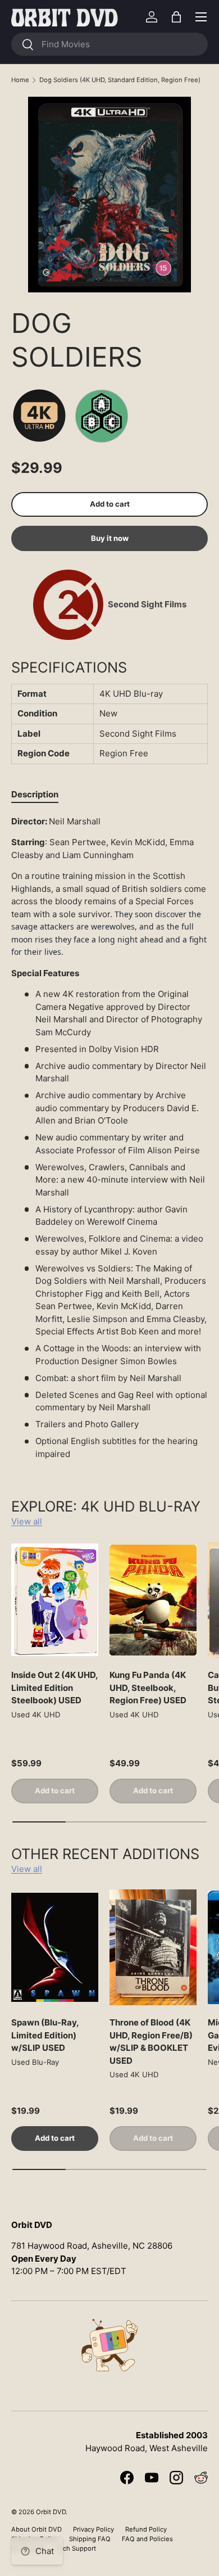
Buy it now (110, 538)
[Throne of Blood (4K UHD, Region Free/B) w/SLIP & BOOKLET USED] (153, 1948)
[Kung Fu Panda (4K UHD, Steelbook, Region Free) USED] (153, 1600)
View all (27, 1521)
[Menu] (201, 17)
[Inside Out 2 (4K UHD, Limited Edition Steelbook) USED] (55, 1600)
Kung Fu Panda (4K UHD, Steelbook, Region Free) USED (148, 1688)
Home (20, 80)
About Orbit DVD (36, 2529)
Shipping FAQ (90, 2539)
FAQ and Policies (147, 2539)
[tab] (35, 794)
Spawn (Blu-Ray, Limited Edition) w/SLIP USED (45, 2035)
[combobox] (109, 44)
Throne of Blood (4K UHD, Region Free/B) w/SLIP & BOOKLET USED (151, 2042)
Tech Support (76, 2548)
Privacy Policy (93, 2529)
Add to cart (110, 504)
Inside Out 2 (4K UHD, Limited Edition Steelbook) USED (54, 1688)
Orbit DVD (51, 2512)
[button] (176, 17)
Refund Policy (146, 2529)
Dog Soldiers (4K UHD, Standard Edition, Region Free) (120, 80)
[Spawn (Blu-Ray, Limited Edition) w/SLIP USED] (55, 1948)
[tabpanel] (109, 1138)
